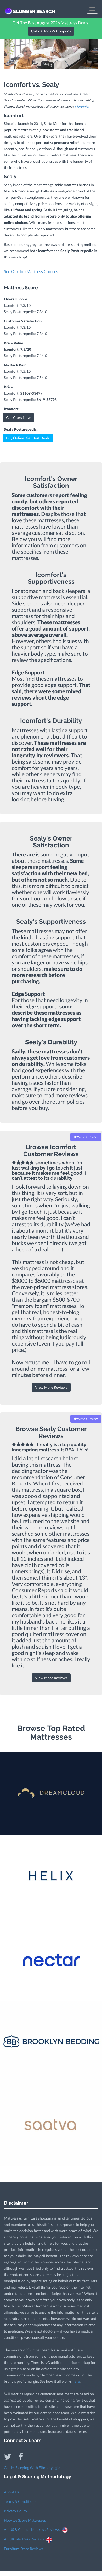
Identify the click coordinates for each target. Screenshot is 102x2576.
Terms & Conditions (20, 2501)
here (76, 2381)
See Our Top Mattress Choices (31, 271)
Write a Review (87, 1137)
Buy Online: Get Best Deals (28, 438)
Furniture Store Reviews (24, 2549)
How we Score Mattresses (25, 2520)
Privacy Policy (16, 2511)
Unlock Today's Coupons (51, 31)
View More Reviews (51, 1387)
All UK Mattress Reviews (25, 2539)
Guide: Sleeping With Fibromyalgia (32, 2468)
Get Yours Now (18, 418)
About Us (12, 2492)
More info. (82, 107)
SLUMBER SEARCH (34, 11)
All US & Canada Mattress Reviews (33, 2530)
